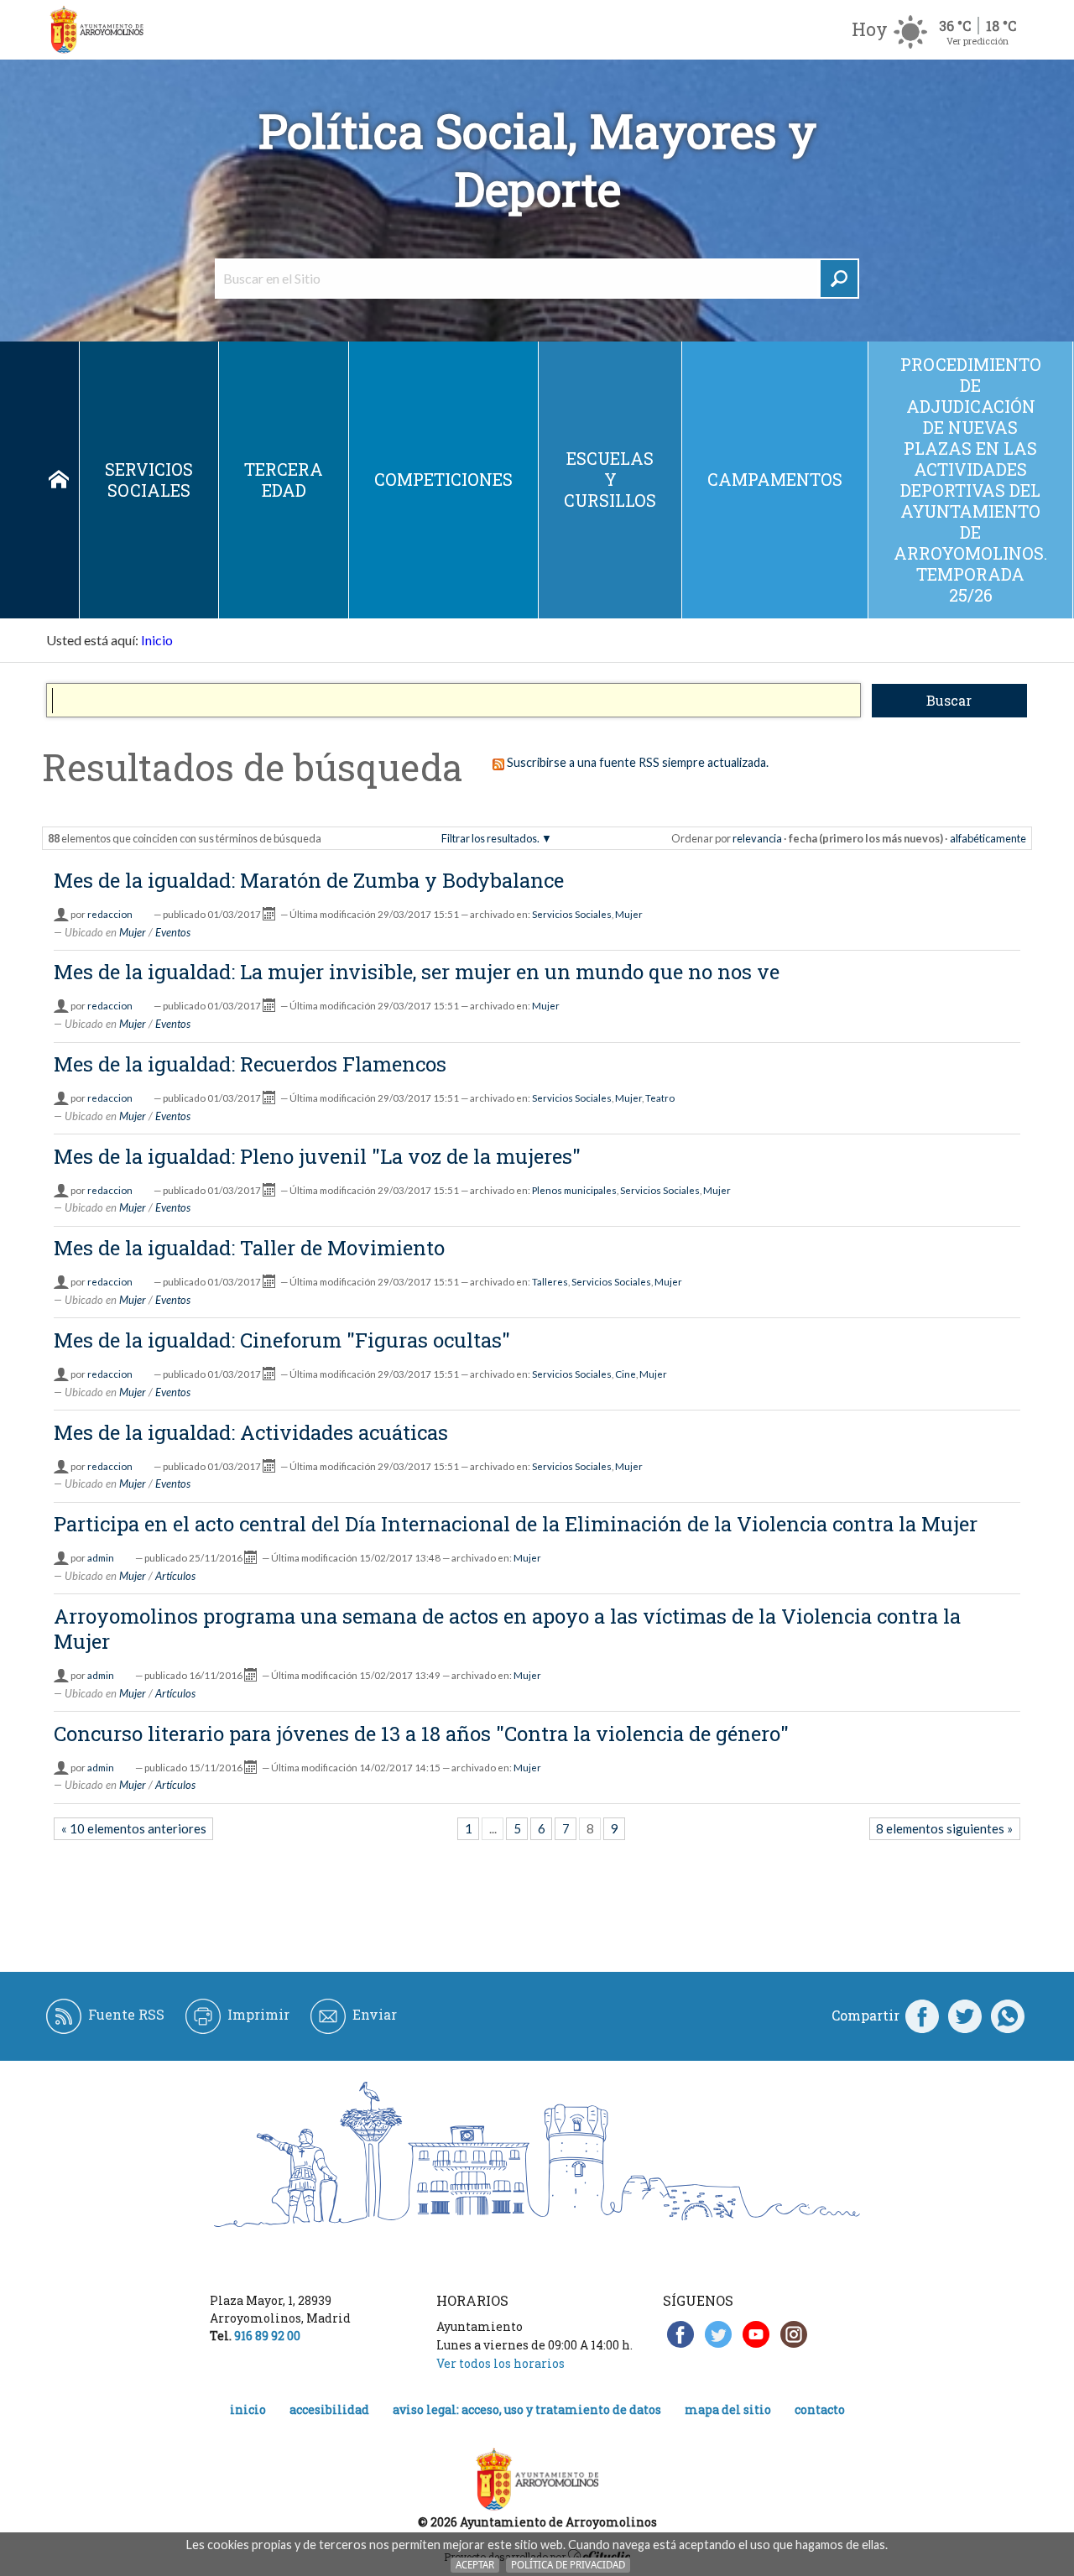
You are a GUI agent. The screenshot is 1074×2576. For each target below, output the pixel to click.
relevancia (757, 838)
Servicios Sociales (572, 914)
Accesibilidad (329, 2409)
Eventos (173, 932)
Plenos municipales (574, 1190)
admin (101, 1558)
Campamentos (775, 479)
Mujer (629, 914)
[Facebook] (922, 2015)
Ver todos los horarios (501, 2363)
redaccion (110, 914)
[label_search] (839, 279)
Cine (626, 1374)
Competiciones (443, 479)
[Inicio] (96, 30)
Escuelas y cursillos (610, 479)
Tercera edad (284, 480)
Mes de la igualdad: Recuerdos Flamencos (250, 1064)
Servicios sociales (149, 480)
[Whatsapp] (1008, 2015)
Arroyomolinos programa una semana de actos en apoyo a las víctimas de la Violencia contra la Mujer (507, 1629)
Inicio (59, 480)
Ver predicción (978, 41)
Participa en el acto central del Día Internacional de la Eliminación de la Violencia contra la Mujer (516, 1524)
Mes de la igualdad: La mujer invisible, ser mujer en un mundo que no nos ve (417, 972)
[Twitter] (965, 2015)
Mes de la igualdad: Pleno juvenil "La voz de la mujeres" (317, 1156)
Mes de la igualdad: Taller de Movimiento (249, 1248)
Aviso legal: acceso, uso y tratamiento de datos (527, 2409)
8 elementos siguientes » (944, 1828)
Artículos (175, 1576)
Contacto (820, 2409)
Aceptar (475, 2565)
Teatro (660, 1098)
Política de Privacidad (568, 2565)
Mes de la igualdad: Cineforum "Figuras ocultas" (282, 1340)
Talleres (550, 1282)
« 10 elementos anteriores (134, 1828)
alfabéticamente (988, 838)
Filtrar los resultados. (490, 838)
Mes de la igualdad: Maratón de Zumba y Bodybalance (309, 880)
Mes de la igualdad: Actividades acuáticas (251, 1432)
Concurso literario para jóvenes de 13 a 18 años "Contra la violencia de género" (421, 1734)
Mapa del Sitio (728, 2409)
